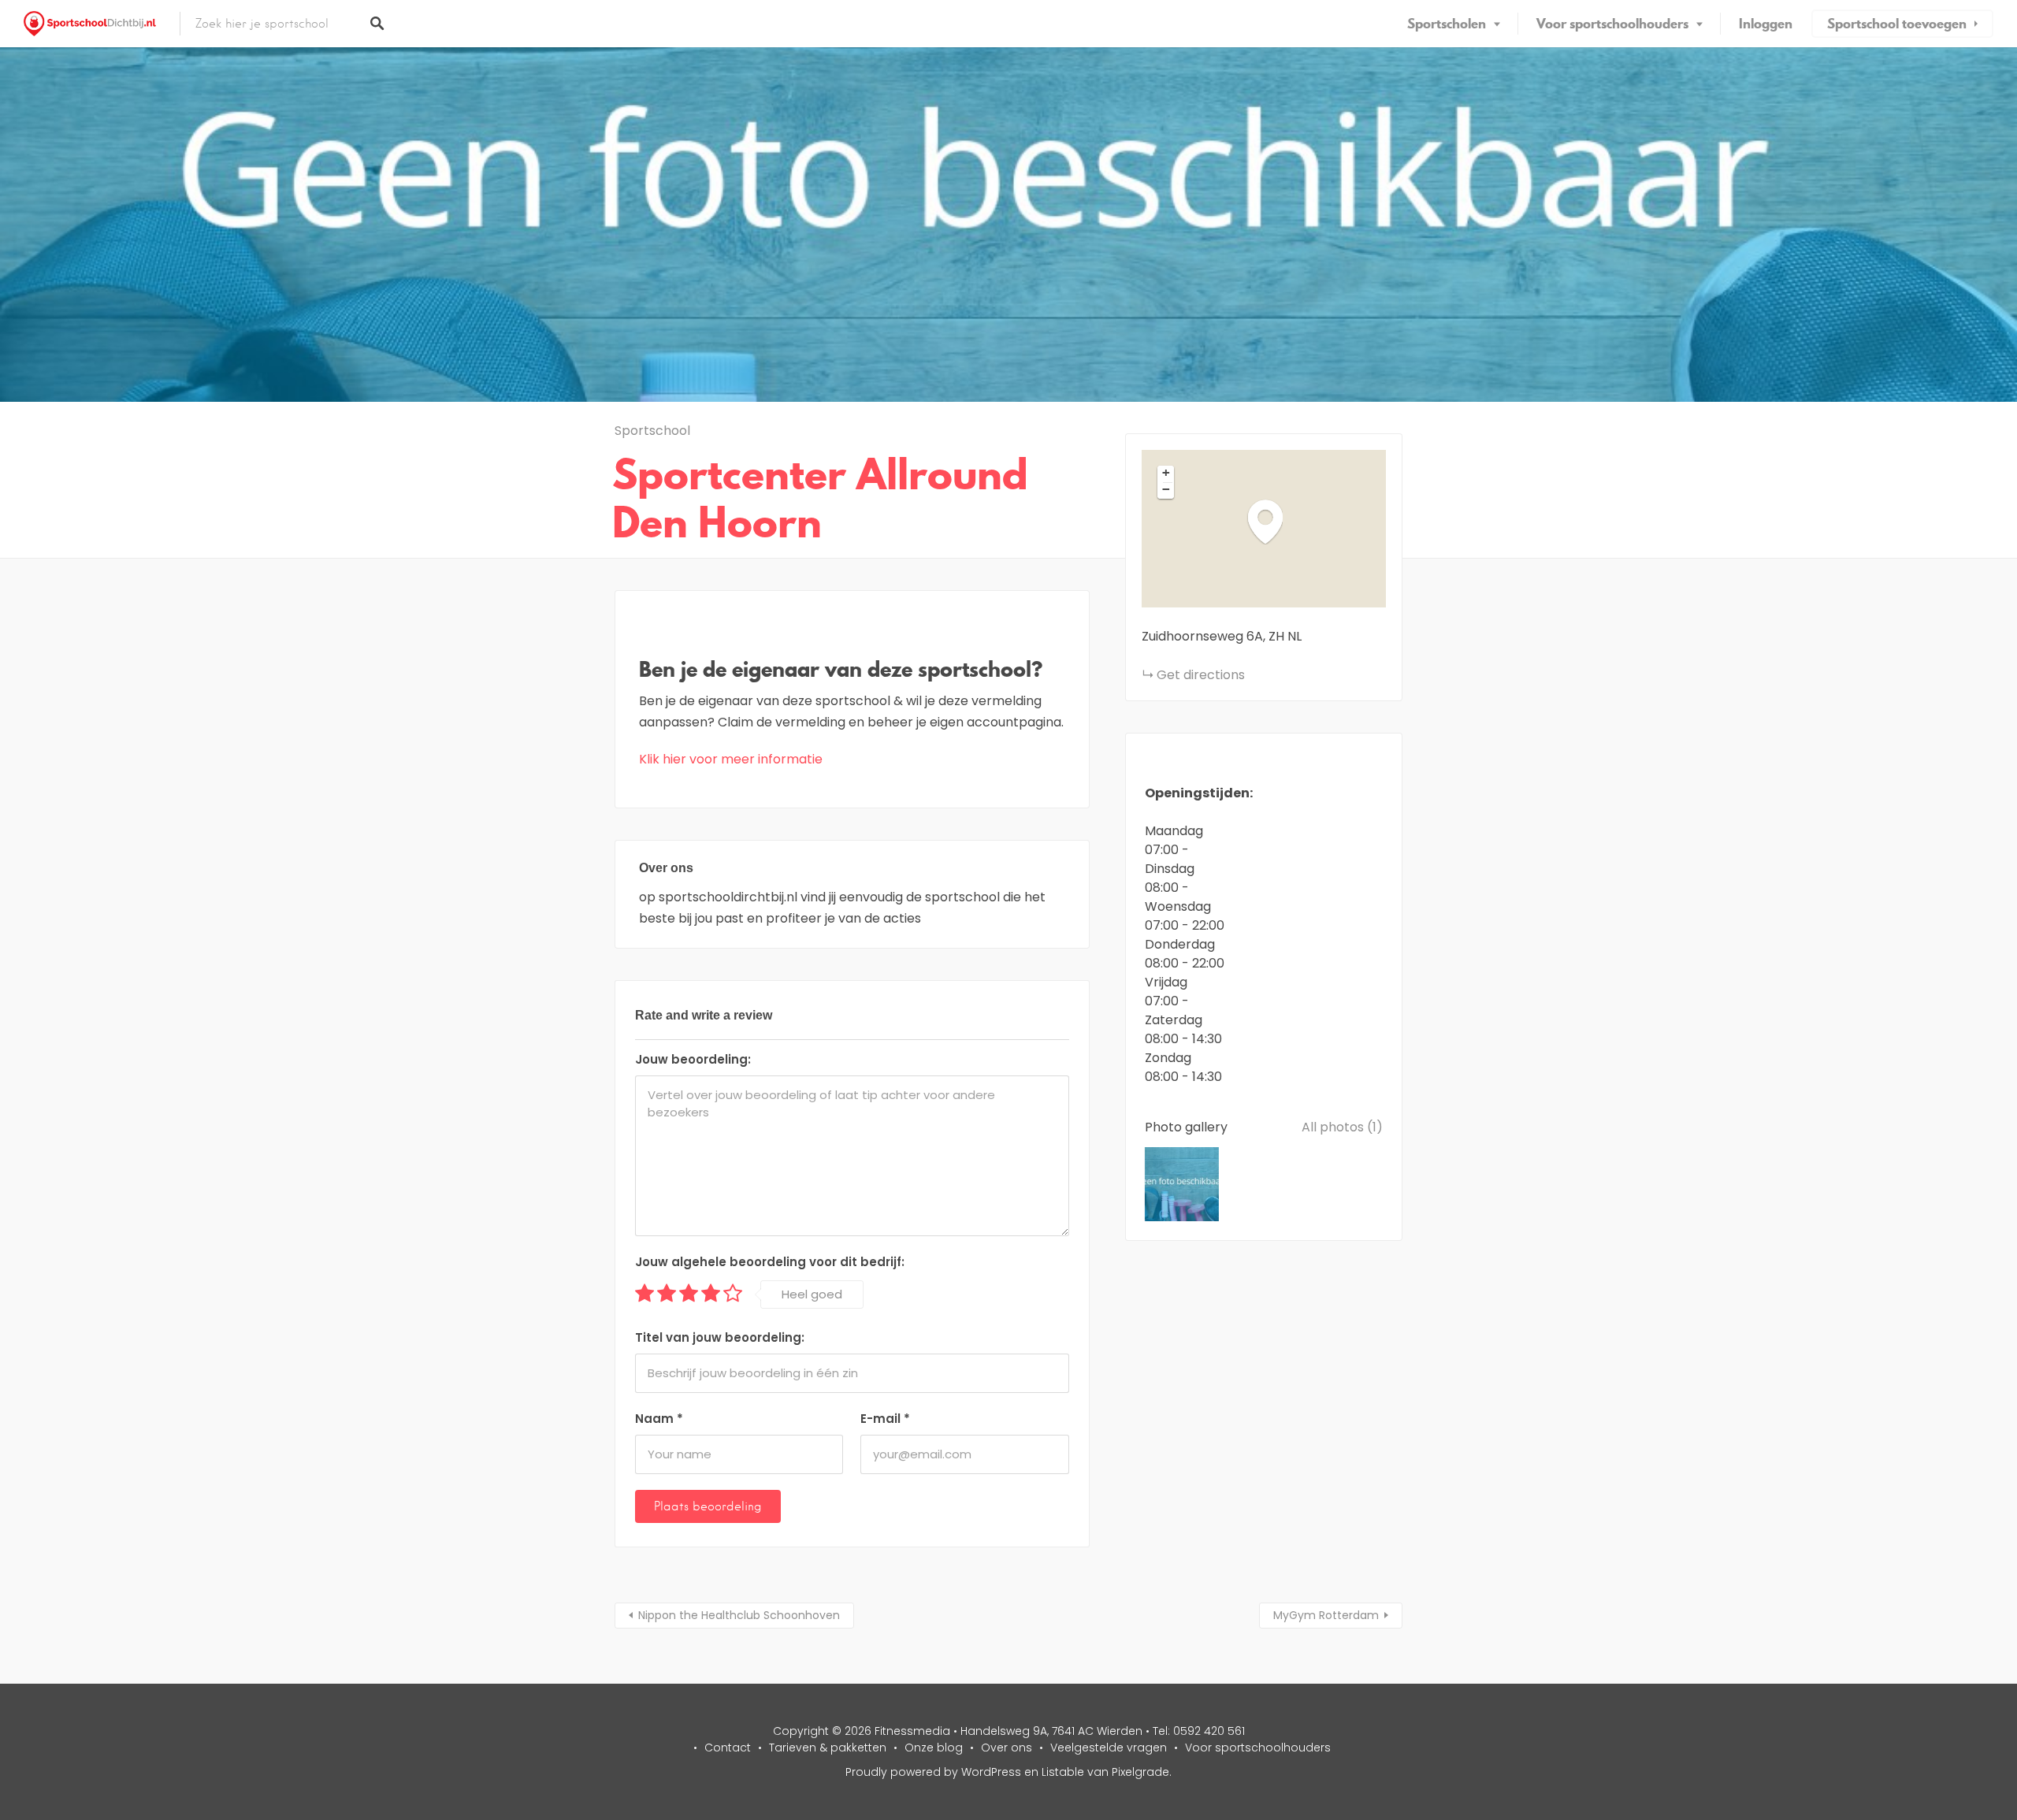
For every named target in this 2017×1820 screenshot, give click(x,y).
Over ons (1007, 1748)
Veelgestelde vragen (1109, 1748)
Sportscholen (1447, 24)
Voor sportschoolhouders (1612, 24)
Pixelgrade (1140, 1772)
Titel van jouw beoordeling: (720, 1337)
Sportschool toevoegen (1897, 24)
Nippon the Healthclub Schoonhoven (739, 1615)
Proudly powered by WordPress (933, 1772)
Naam (659, 1419)
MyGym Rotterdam (1326, 1615)
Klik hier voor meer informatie (731, 759)
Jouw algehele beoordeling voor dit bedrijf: (770, 1262)
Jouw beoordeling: (693, 1059)
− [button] (1166, 489)
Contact (728, 1748)
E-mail (885, 1419)
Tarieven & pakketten (828, 1748)
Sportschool (652, 431)
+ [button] (1166, 473)
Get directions (1201, 675)
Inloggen (1766, 24)
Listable (1063, 1772)
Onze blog (934, 1748)
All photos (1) (1342, 1127)
